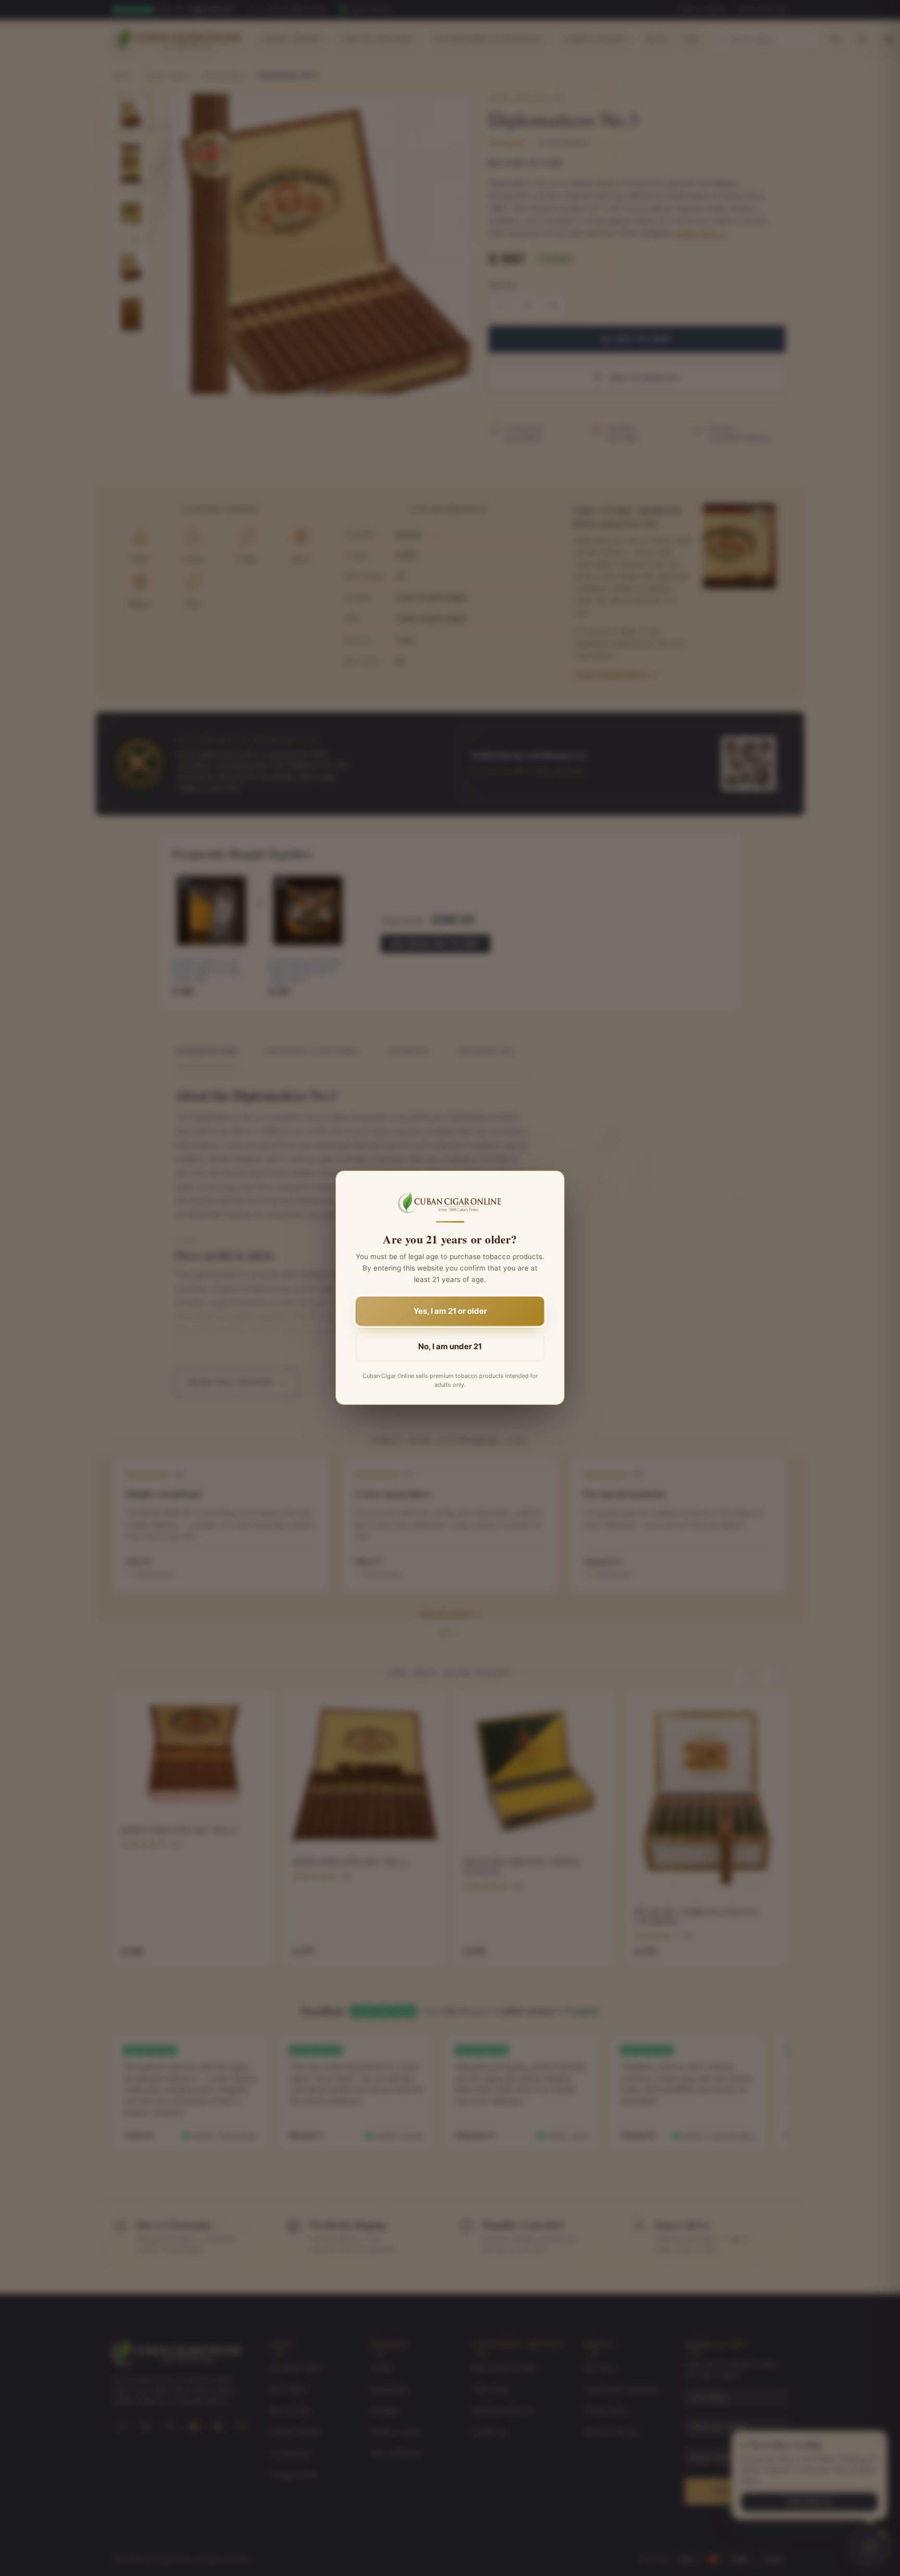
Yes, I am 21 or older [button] (450, 1311)
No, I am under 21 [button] (450, 1347)
